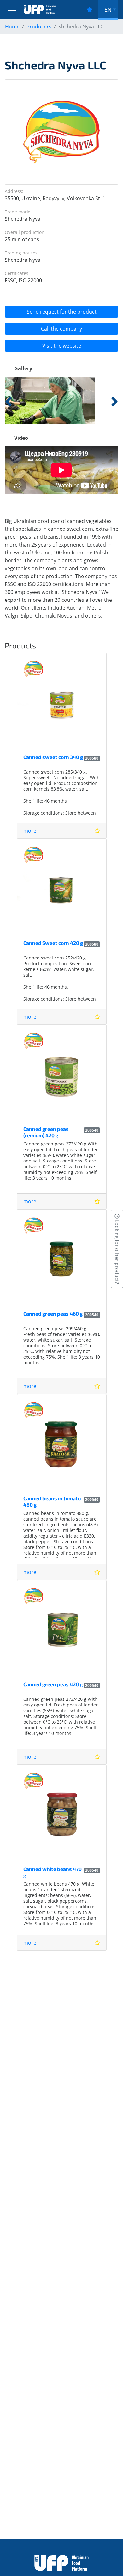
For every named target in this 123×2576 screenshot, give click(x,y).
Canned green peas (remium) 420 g (46, 1132)
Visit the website (62, 346)
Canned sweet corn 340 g (53, 757)
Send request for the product (62, 312)
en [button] (108, 9)
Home (12, 27)
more (30, 831)
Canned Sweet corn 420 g (53, 943)
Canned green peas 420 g (53, 1684)
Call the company (61, 329)
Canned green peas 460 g (53, 1314)
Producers (39, 27)
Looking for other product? (117, 1251)
